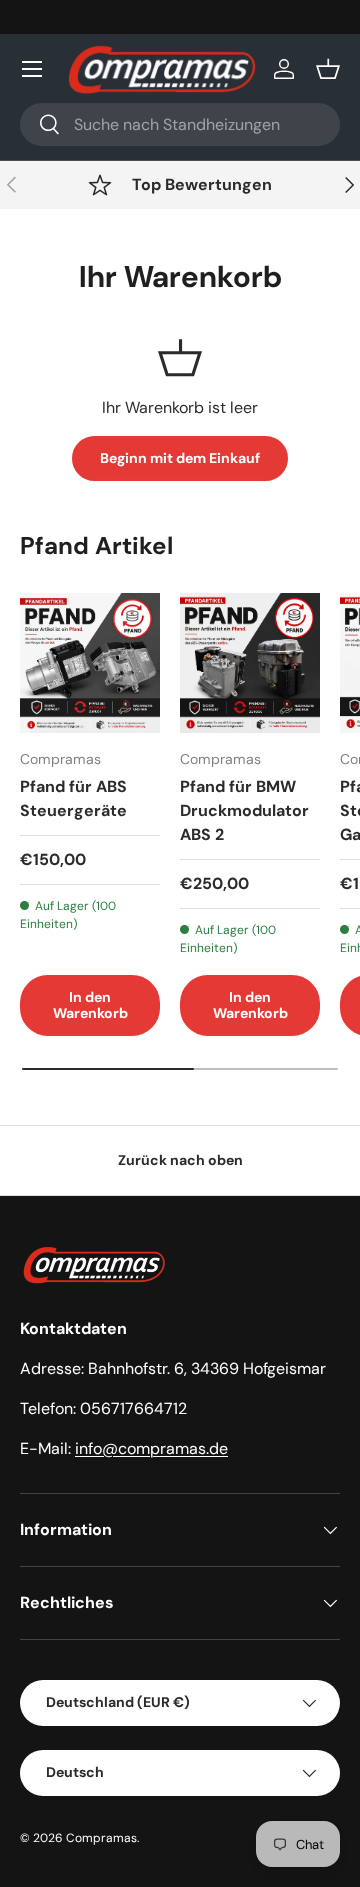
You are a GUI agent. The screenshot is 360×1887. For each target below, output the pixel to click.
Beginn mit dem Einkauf (180, 458)
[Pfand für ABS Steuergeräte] (90, 663)
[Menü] (32, 69)
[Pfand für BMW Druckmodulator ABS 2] (250, 663)
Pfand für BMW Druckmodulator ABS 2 (244, 810)
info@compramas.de (151, 1448)
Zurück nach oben (180, 1160)
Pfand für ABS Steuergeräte (73, 798)
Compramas (101, 1838)
